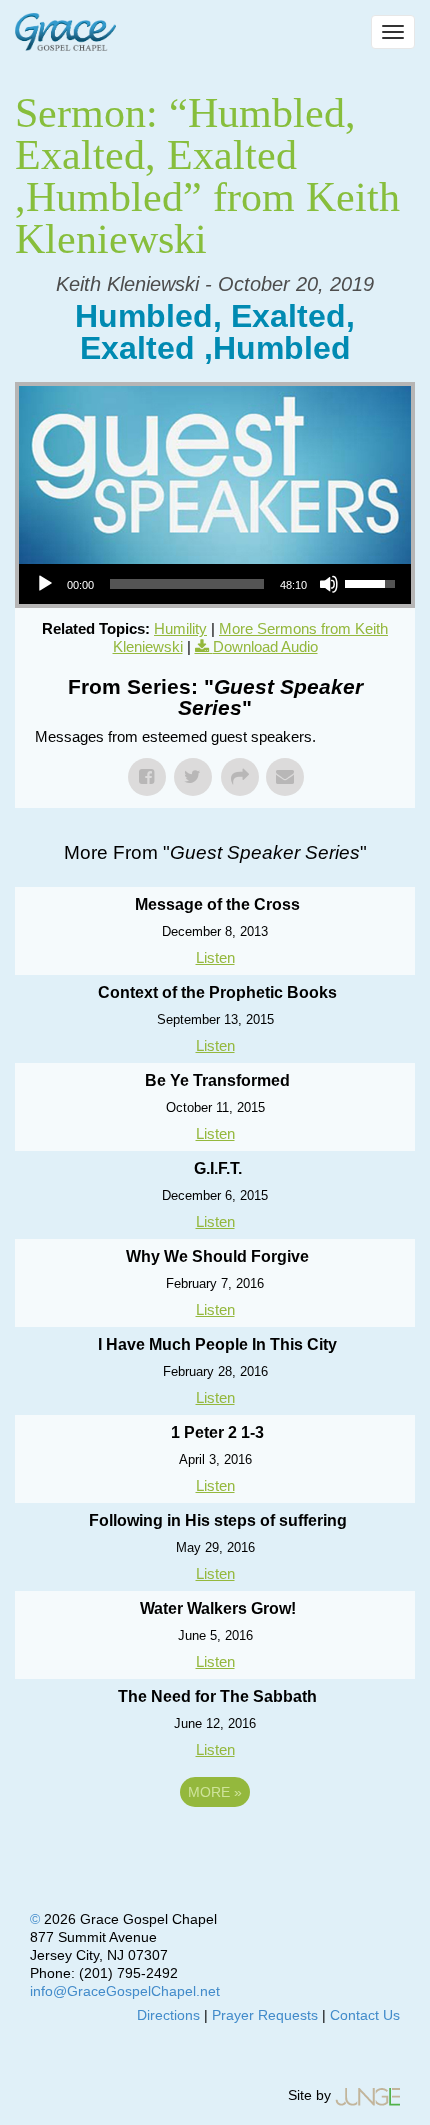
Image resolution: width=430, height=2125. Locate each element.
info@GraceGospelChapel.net (125, 1991)
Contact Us (365, 2015)
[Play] (45, 584)
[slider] (187, 584)
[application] (215, 584)
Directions (168, 2015)
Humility (180, 628)
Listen (215, 957)
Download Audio (265, 646)
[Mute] (329, 584)
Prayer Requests (265, 2015)
